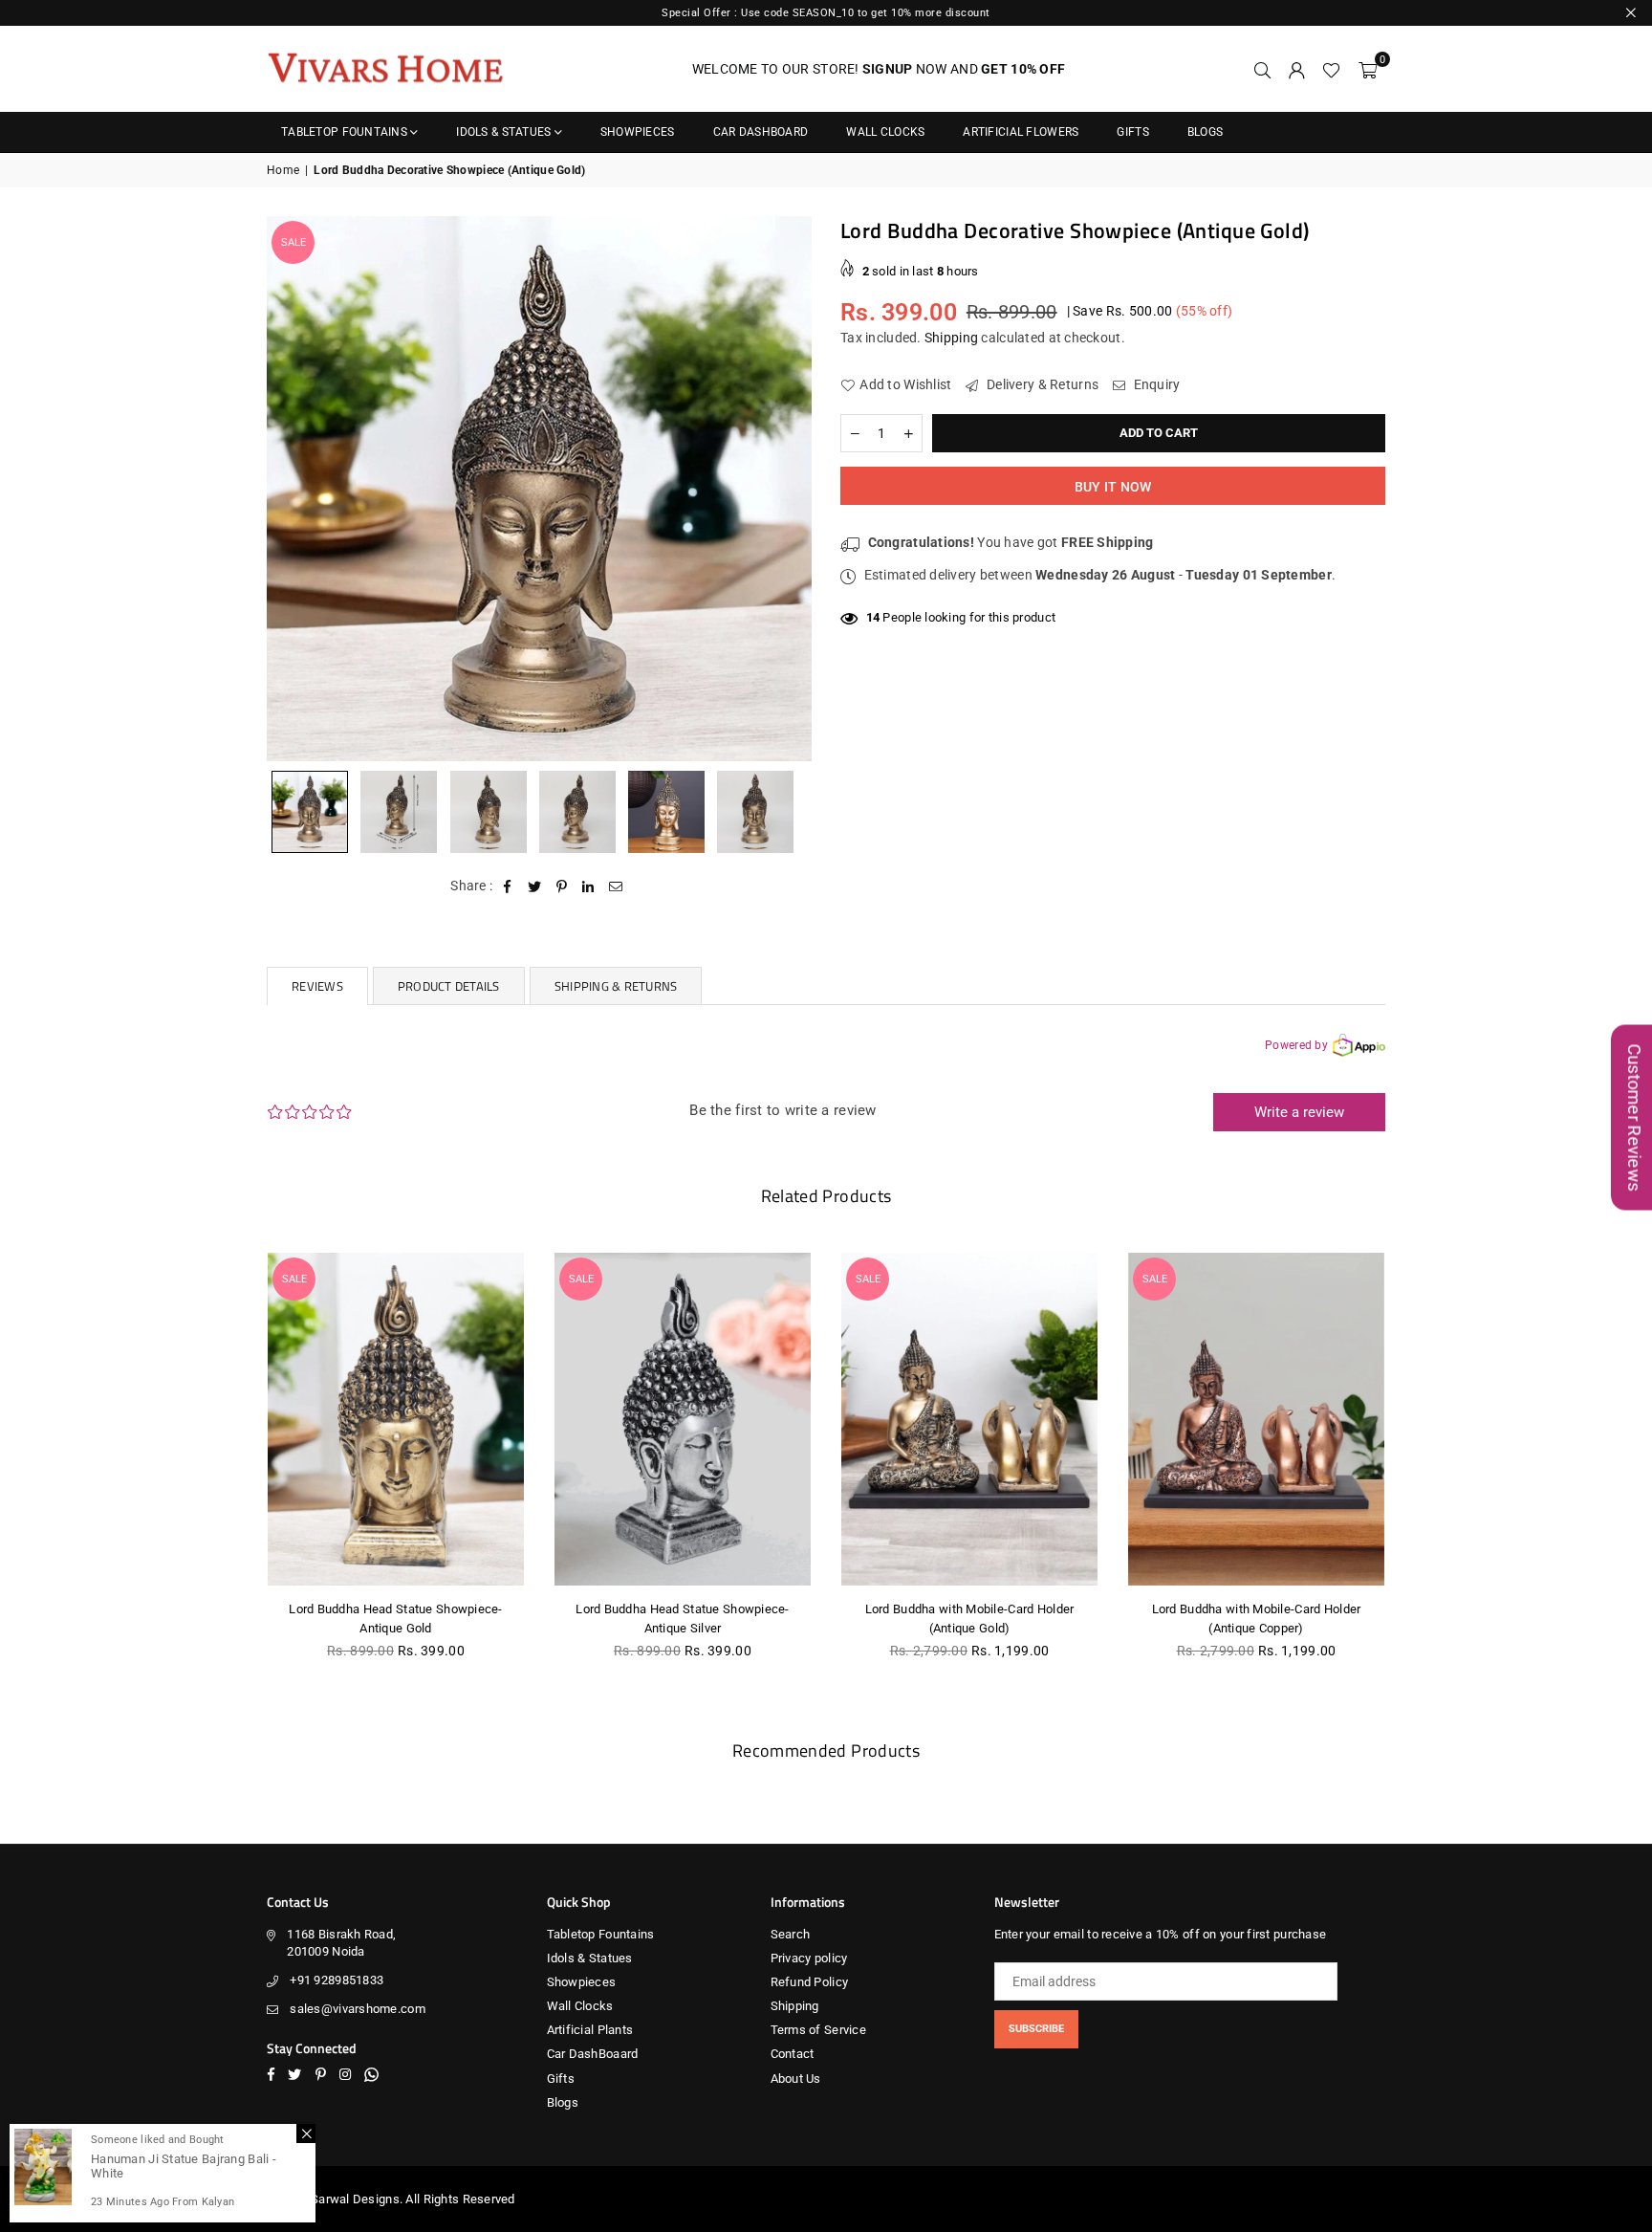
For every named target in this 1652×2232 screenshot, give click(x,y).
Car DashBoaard (593, 2054)
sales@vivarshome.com (358, 2009)
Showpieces (638, 132)
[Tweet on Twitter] (535, 886)
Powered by (1296, 1045)
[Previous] (293, 488)
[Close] (306, 2134)
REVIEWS (317, 986)
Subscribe (1036, 2029)
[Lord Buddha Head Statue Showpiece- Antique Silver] (683, 1419)
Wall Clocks (885, 132)
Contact (793, 2054)
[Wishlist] (1331, 69)
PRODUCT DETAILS (449, 986)
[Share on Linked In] (588, 886)
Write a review (1299, 1112)
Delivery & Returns (1041, 385)
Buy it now (1113, 487)
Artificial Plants (590, 2030)
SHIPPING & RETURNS (616, 986)
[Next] (785, 488)
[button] (1368, 69)
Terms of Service (818, 2030)
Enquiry (1155, 385)
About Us (796, 2079)
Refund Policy (810, 1982)
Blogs (1205, 132)
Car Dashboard (761, 132)
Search (791, 1934)
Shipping (951, 338)
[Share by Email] (616, 886)
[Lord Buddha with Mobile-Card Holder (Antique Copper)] (1256, 1419)
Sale (293, 242)
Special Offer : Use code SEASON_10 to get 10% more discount (826, 13)
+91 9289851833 (337, 1980)
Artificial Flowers (1021, 132)
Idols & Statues (503, 132)
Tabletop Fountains (344, 132)
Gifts (1132, 132)
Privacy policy (809, 1958)
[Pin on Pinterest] (562, 886)
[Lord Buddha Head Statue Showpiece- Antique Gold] (396, 1419)
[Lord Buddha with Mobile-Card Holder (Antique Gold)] (969, 1419)
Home (283, 170)
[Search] (1262, 69)
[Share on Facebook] (508, 886)
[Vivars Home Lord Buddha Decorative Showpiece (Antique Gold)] (310, 812)
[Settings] (1296, 69)
